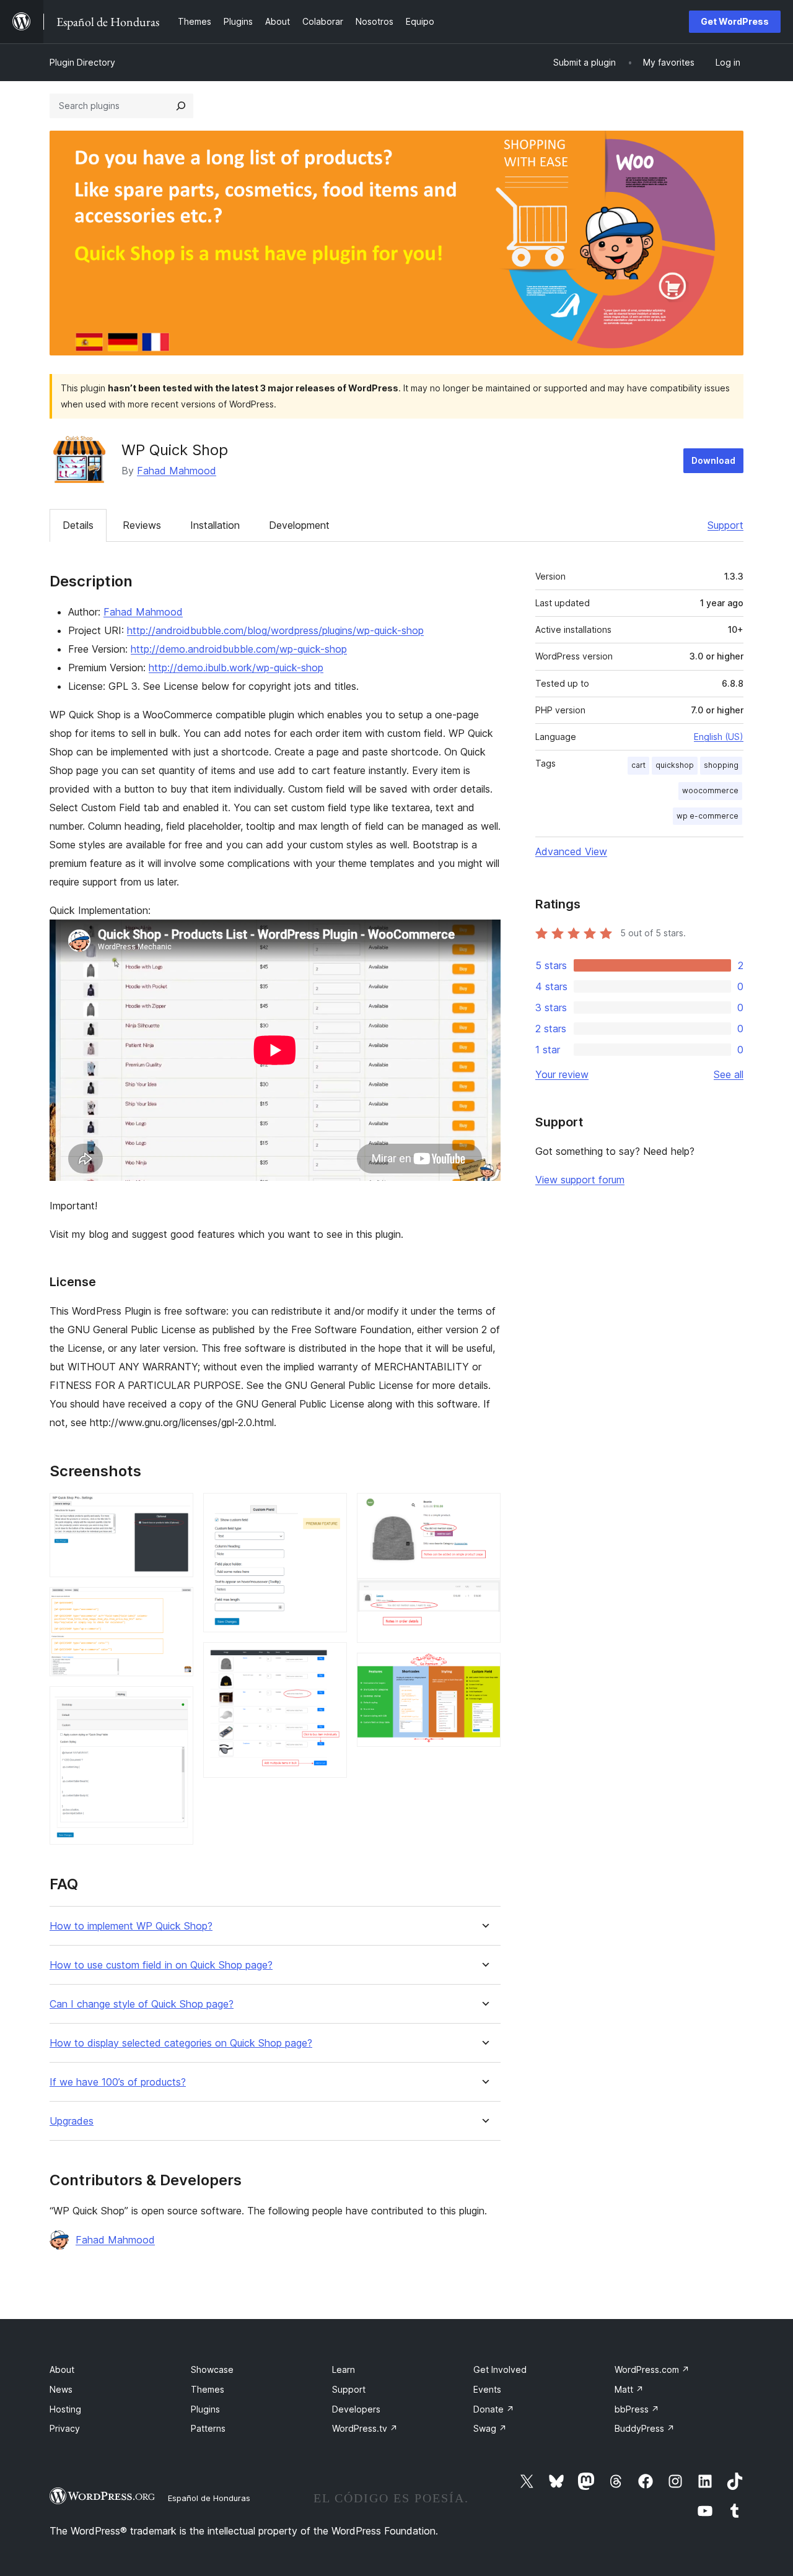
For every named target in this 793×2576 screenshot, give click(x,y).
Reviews (142, 525)
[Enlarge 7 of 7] (484, 1669)
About (62, 2369)
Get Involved (500, 2369)
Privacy (65, 2428)
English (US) (719, 737)
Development (299, 525)
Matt (629, 2389)
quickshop (675, 765)
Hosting (65, 2409)
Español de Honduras (209, 2498)
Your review (562, 1074)
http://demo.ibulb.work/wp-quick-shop (236, 668)
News (61, 2389)
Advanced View (571, 851)
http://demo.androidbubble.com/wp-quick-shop (239, 649)
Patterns (208, 2428)
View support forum (580, 1180)
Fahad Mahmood (177, 471)
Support (725, 525)
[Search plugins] (181, 106)
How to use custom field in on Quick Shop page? (161, 1965)
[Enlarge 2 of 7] (177, 1604)
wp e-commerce (708, 816)
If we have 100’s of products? (118, 2082)
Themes (208, 2389)
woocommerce (710, 790)
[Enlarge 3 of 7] (177, 1703)
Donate (494, 2409)
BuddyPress (645, 2428)
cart (638, 765)
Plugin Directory (82, 62)
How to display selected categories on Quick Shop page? (181, 2043)
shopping (721, 765)
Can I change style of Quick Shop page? (142, 2004)
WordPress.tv (365, 2428)
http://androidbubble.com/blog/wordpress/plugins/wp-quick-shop (275, 630)
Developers (356, 2409)
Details (78, 525)
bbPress (637, 2409)
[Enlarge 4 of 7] (330, 1510)
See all (729, 1074)
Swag (490, 2428)
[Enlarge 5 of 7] (330, 1659)
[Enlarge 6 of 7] (484, 1510)
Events (487, 2389)
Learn (344, 2369)
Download (713, 460)
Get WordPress (735, 21)
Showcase (212, 2369)
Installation (215, 525)
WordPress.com (652, 2369)
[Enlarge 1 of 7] (177, 1510)
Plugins (205, 2409)
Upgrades (72, 2121)
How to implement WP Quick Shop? (131, 1926)
